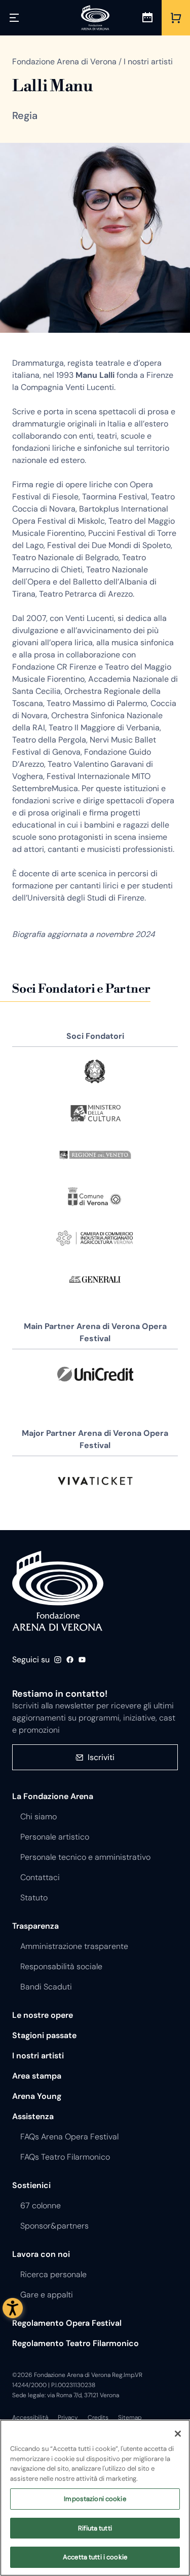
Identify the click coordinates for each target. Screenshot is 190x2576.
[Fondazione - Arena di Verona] (95, 18)
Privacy (68, 2417)
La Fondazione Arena (53, 1796)
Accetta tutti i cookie (95, 2557)
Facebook (70, 1660)
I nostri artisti (38, 2056)
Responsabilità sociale (61, 1966)
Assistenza (33, 2116)
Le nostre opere (43, 2015)
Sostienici (31, 2185)
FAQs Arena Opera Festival (69, 2137)
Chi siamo (39, 1817)
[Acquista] (176, 18)
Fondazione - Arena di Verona (58, 1591)
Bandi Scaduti (46, 1987)
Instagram (58, 1660)
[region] (95, 2498)
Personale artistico (55, 1837)
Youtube (82, 1660)
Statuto (34, 1898)
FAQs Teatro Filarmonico (65, 2157)
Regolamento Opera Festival (67, 2323)
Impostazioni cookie (95, 2499)
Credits (98, 2417)
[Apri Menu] (14, 18)
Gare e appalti (47, 2295)
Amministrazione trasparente (74, 1946)
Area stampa (37, 2076)
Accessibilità (30, 2417)
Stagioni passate (44, 2035)
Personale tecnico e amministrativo (85, 1857)
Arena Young (37, 2096)
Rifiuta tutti (95, 2528)
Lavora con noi (41, 2254)
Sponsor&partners (54, 2226)
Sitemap (130, 2417)
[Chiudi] (178, 2434)
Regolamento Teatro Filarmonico (75, 2343)
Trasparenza (35, 1926)
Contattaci (40, 1877)
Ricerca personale (53, 2274)
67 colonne (41, 2206)
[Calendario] (147, 18)
